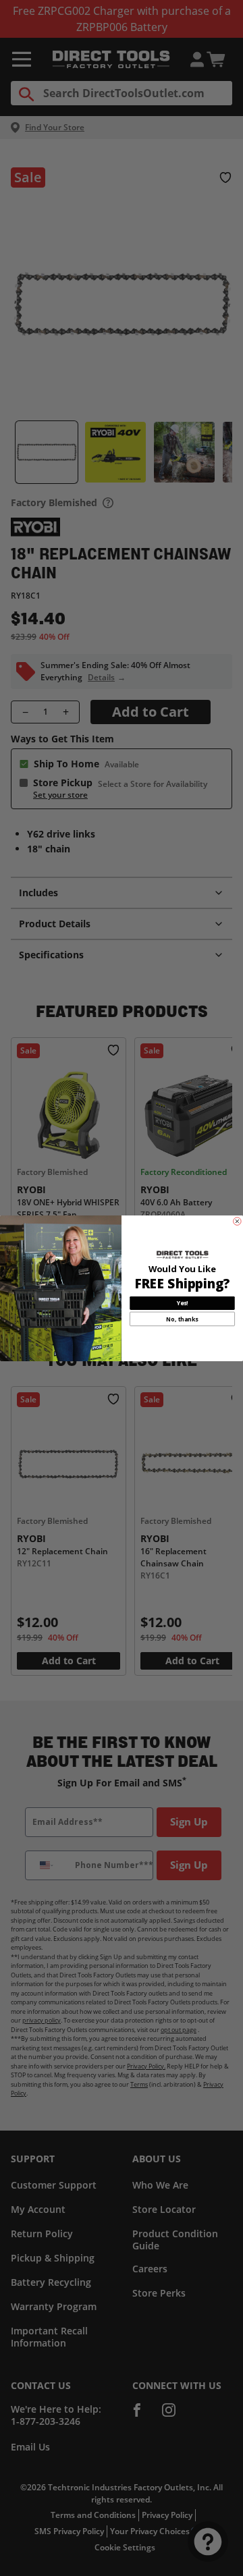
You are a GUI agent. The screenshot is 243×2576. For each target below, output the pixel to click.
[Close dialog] (238, 1221)
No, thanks (182, 1319)
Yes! (183, 1303)
